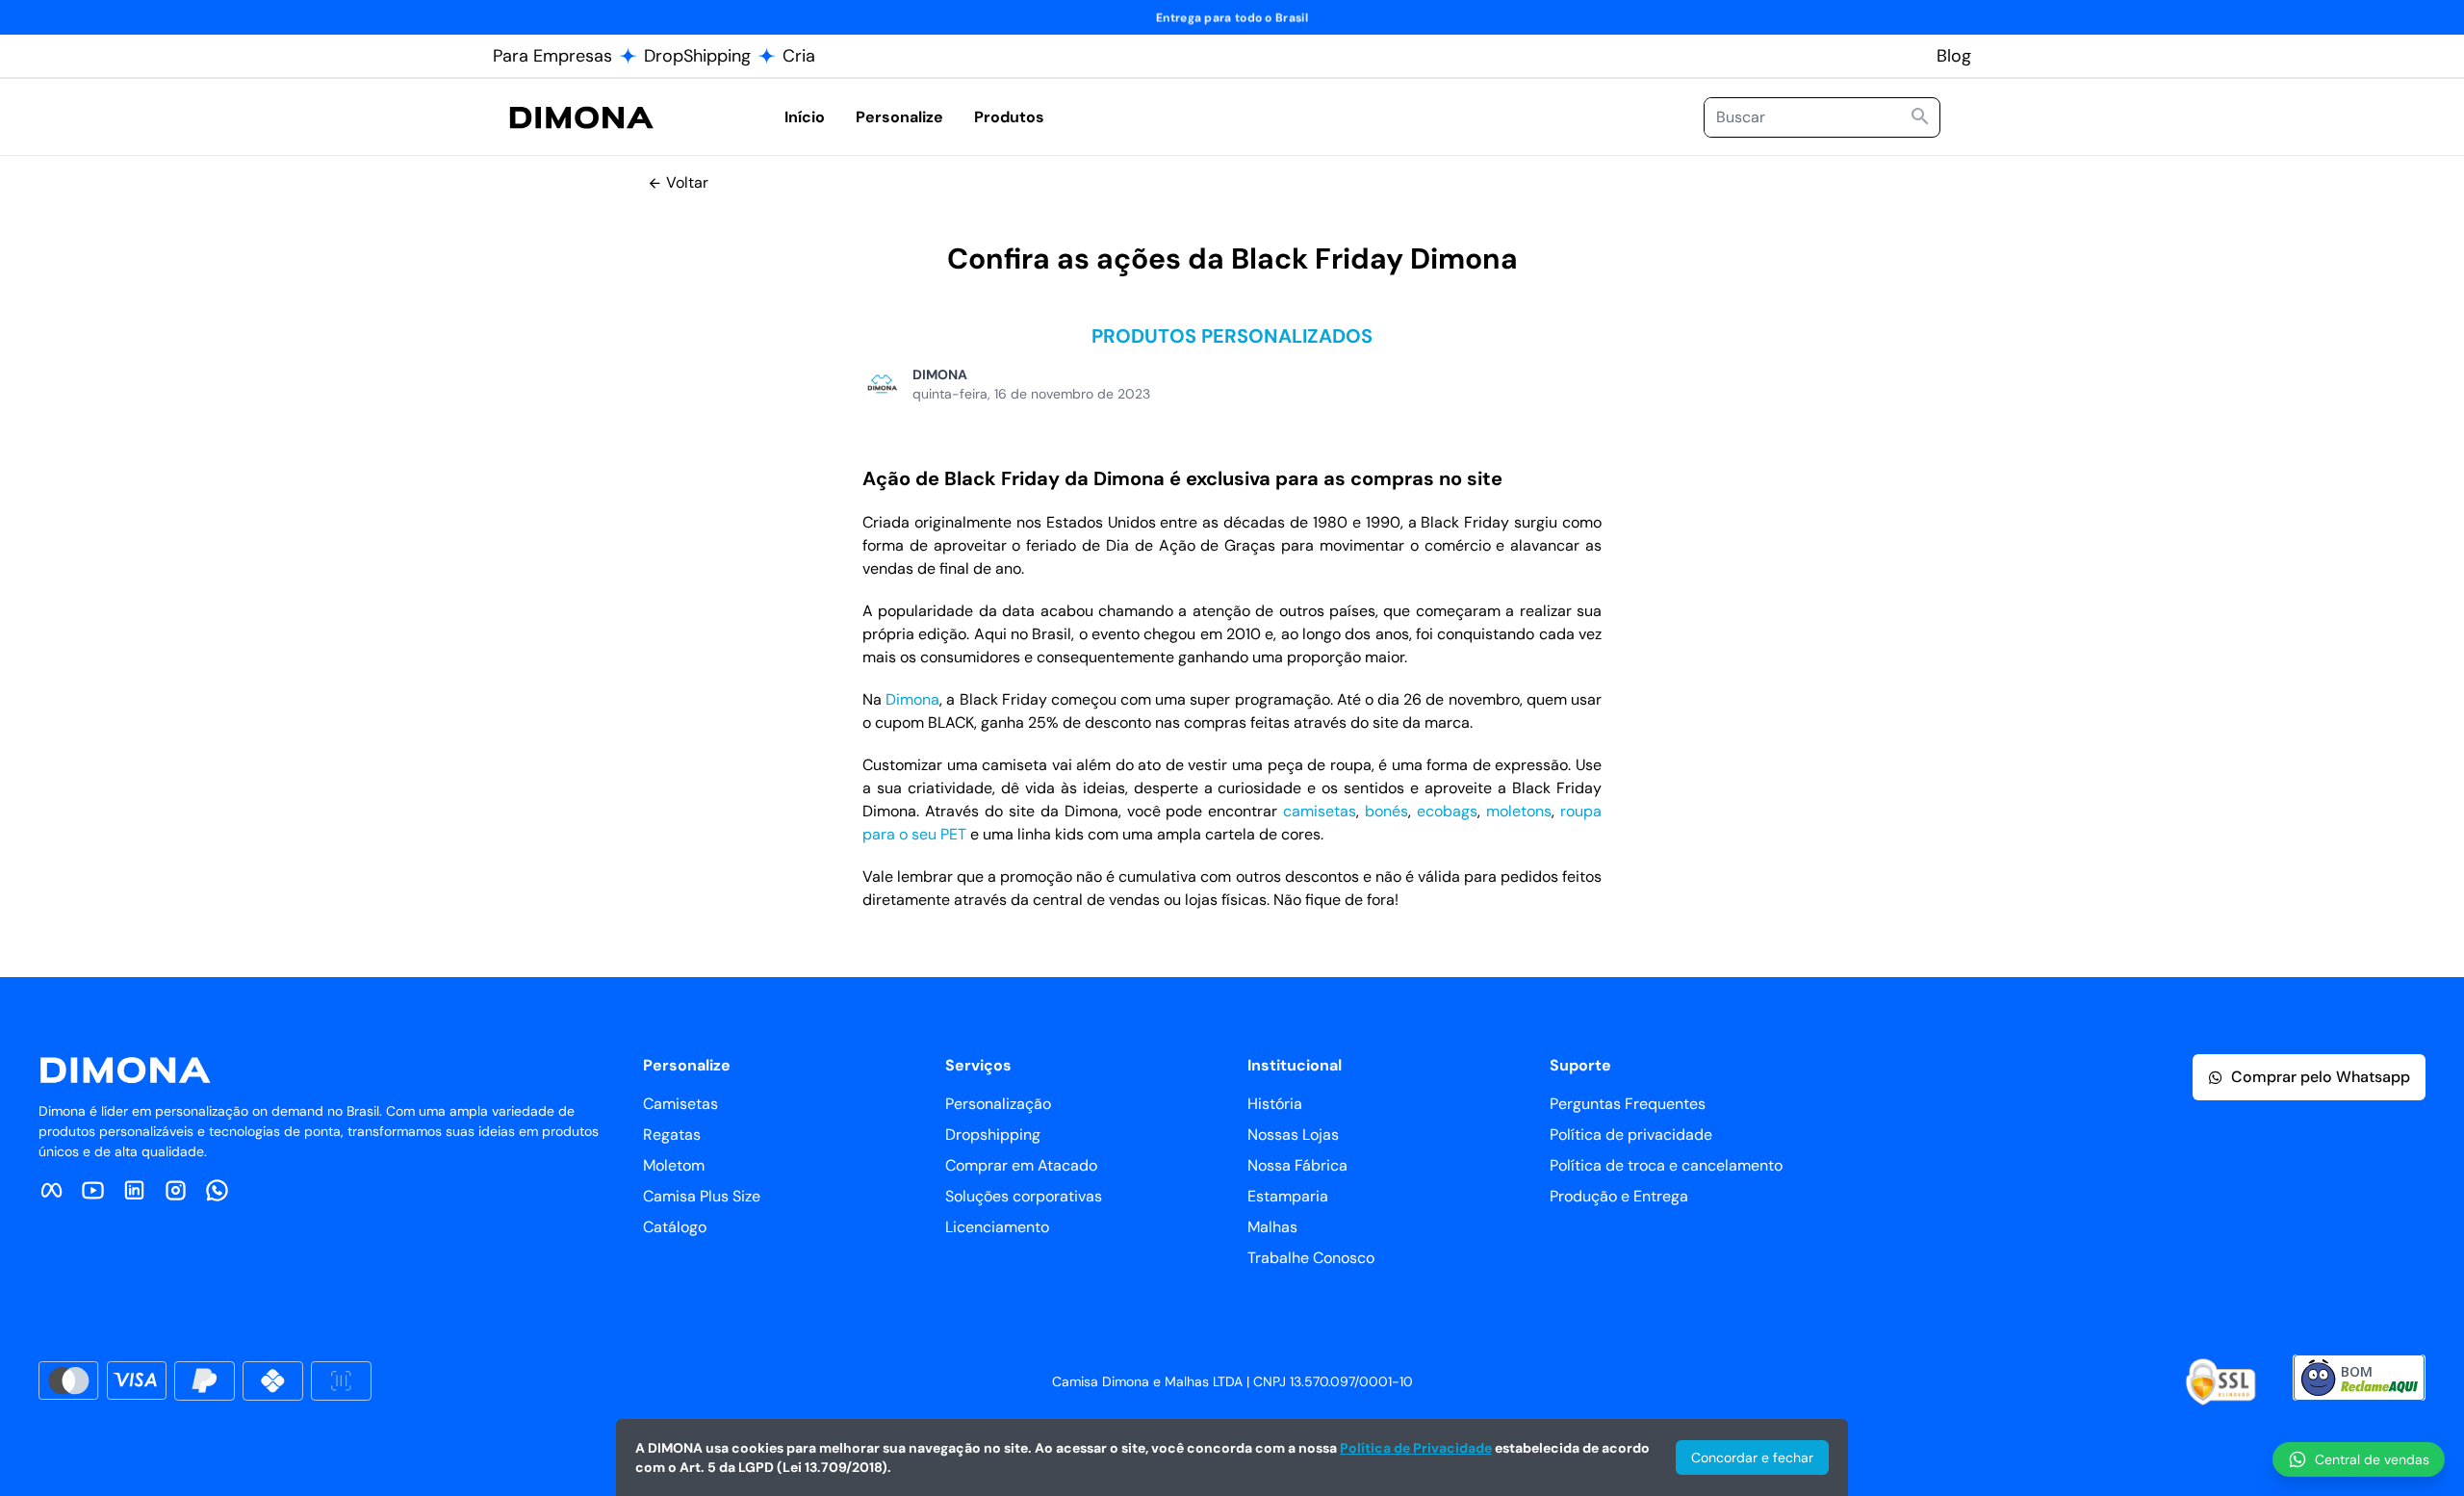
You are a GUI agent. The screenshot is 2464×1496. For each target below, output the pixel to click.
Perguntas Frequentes (1628, 1104)
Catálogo (675, 1227)
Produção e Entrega (1619, 1196)
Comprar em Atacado (1021, 1165)
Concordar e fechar (1752, 1457)
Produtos (1009, 117)
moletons (1519, 811)
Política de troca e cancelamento (1666, 1165)
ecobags (1447, 811)
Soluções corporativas (1024, 1196)
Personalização (998, 1104)
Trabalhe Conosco (1311, 1258)
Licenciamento (997, 1227)
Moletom (674, 1165)
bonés (1386, 811)
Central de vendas (2372, 1459)
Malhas (1272, 1227)
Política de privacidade (1631, 1135)
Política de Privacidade (1416, 1448)
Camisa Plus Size (702, 1196)
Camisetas (680, 1104)
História (1275, 1104)
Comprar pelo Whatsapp (2321, 1077)
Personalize (899, 117)
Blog (1954, 56)
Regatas (672, 1135)
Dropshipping (993, 1135)
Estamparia (1288, 1196)
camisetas (1320, 811)
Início (805, 117)
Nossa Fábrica (1297, 1165)
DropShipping (697, 56)
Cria (799, 56)
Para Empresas (552, 56)
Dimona (912, 699)
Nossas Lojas (1293, 1135)
